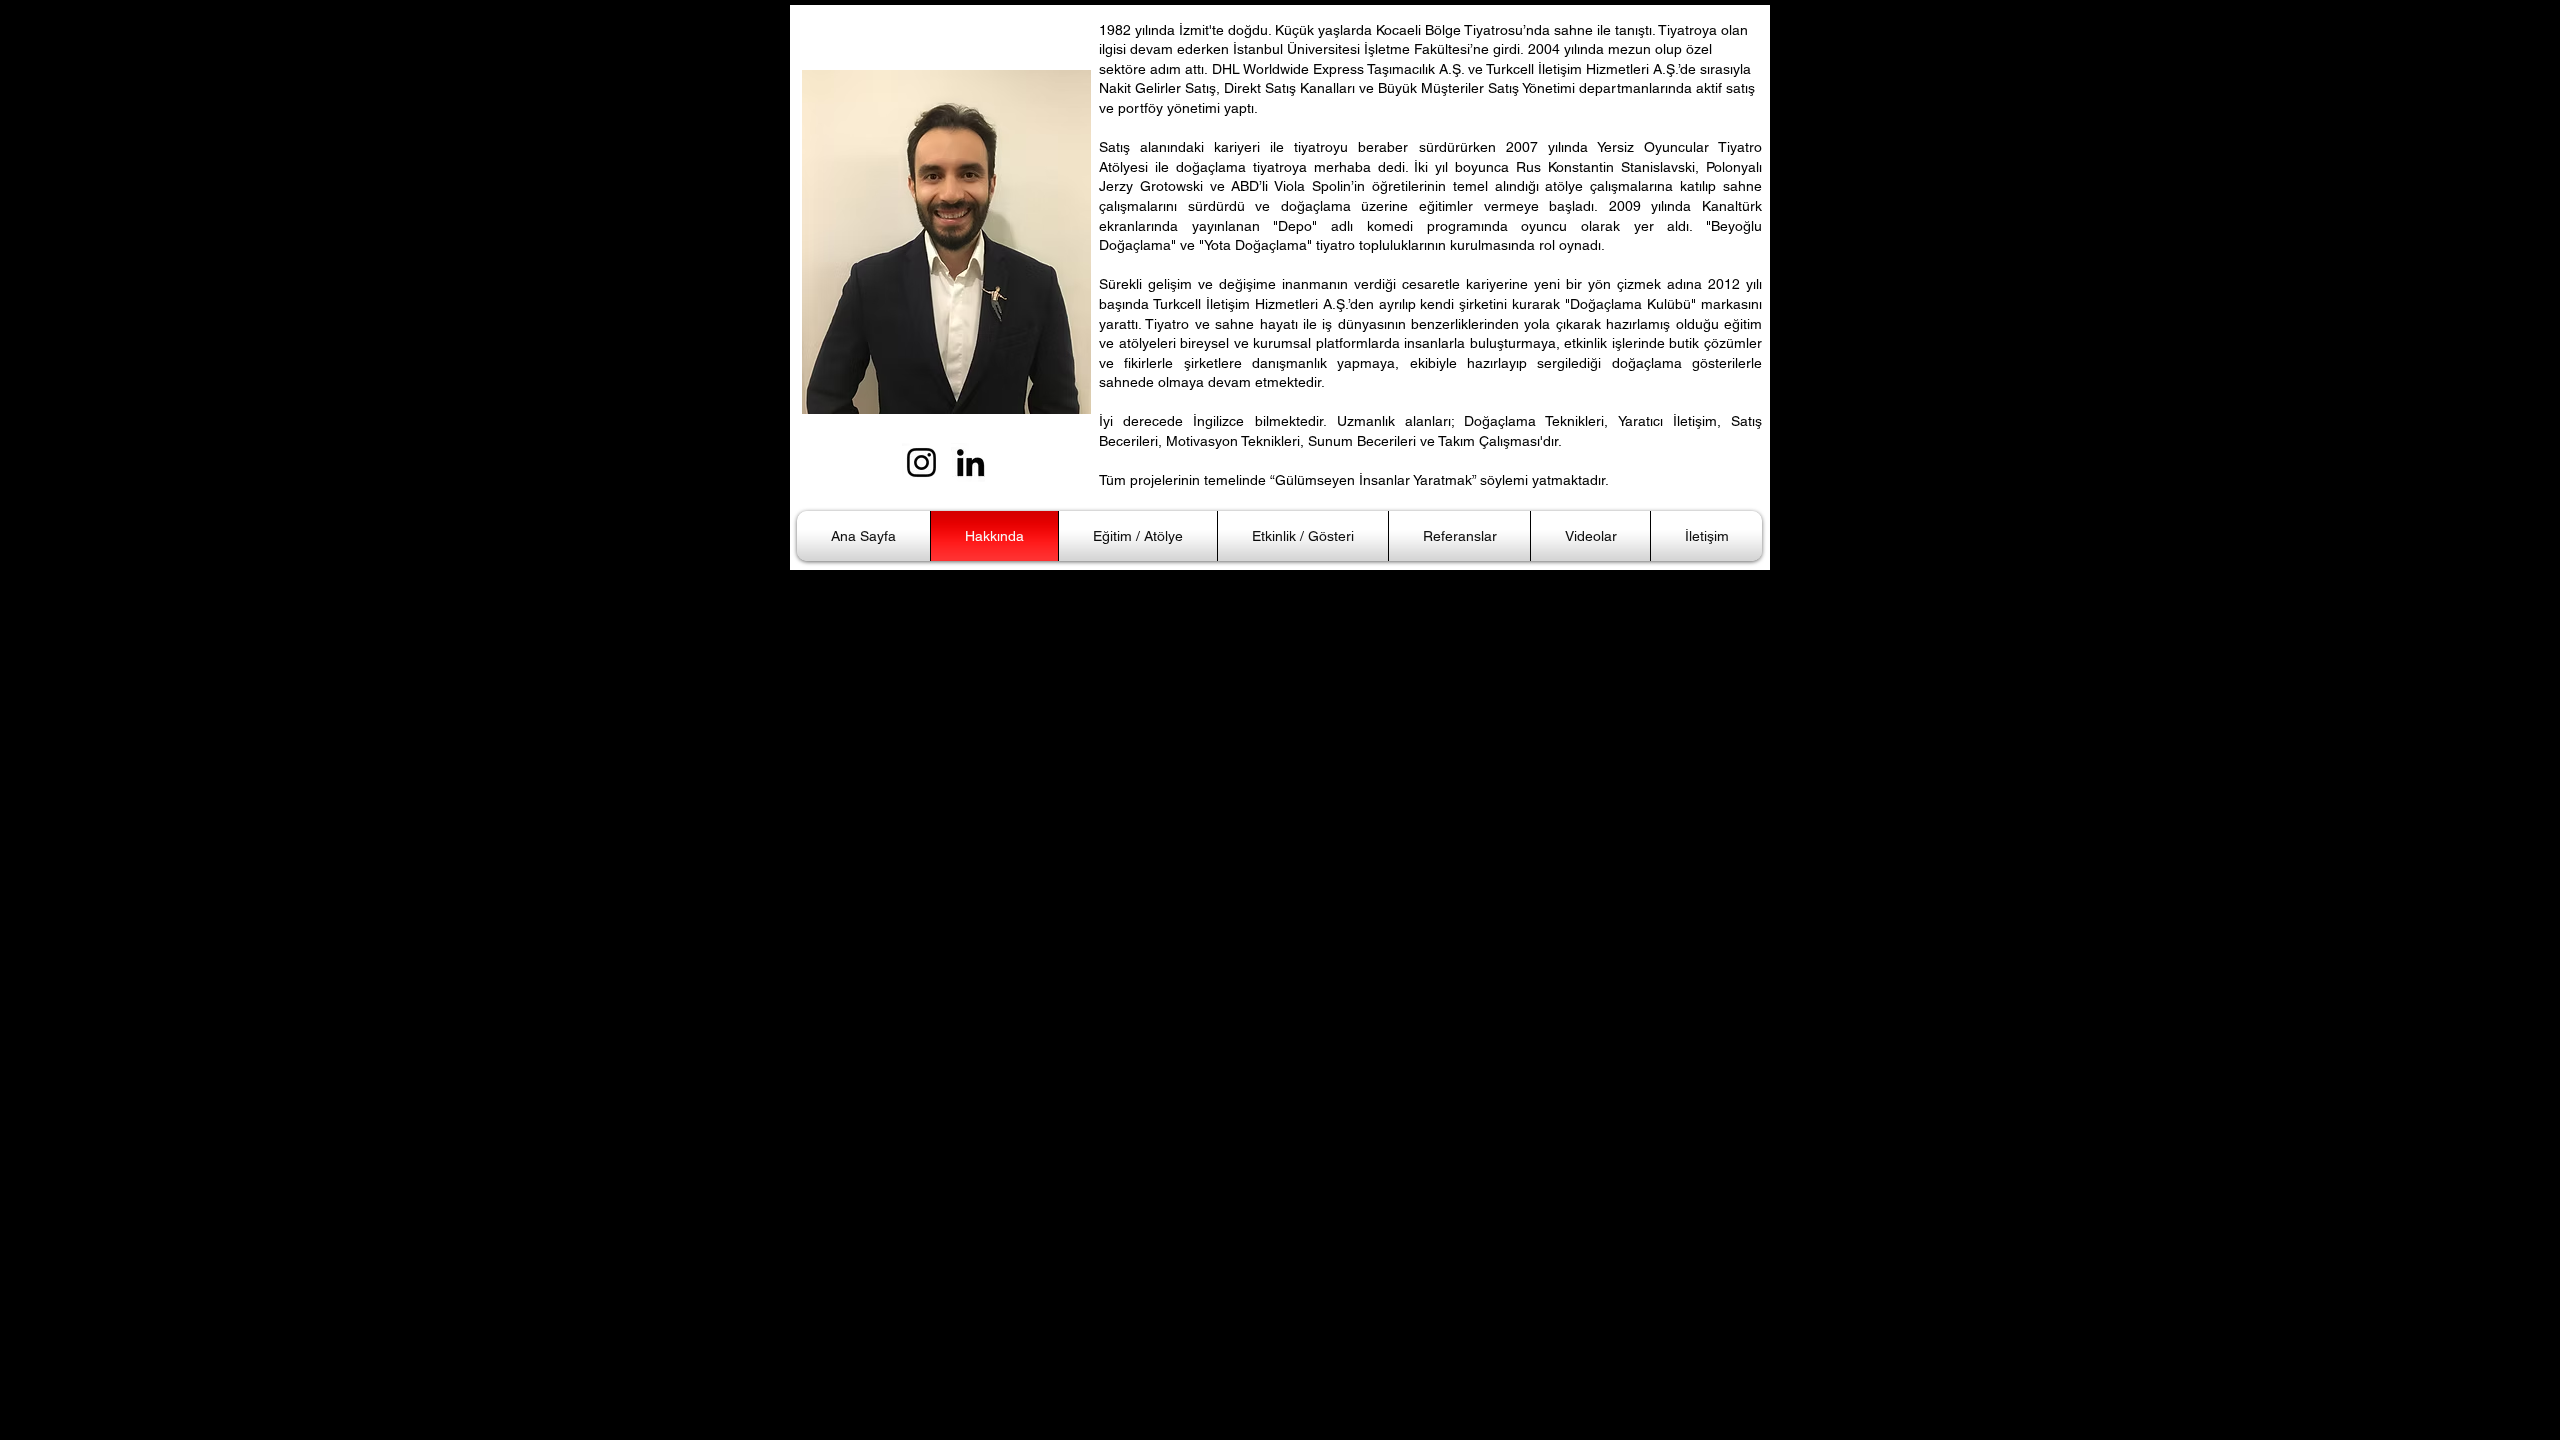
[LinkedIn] (970, 462)
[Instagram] (921, 462)
